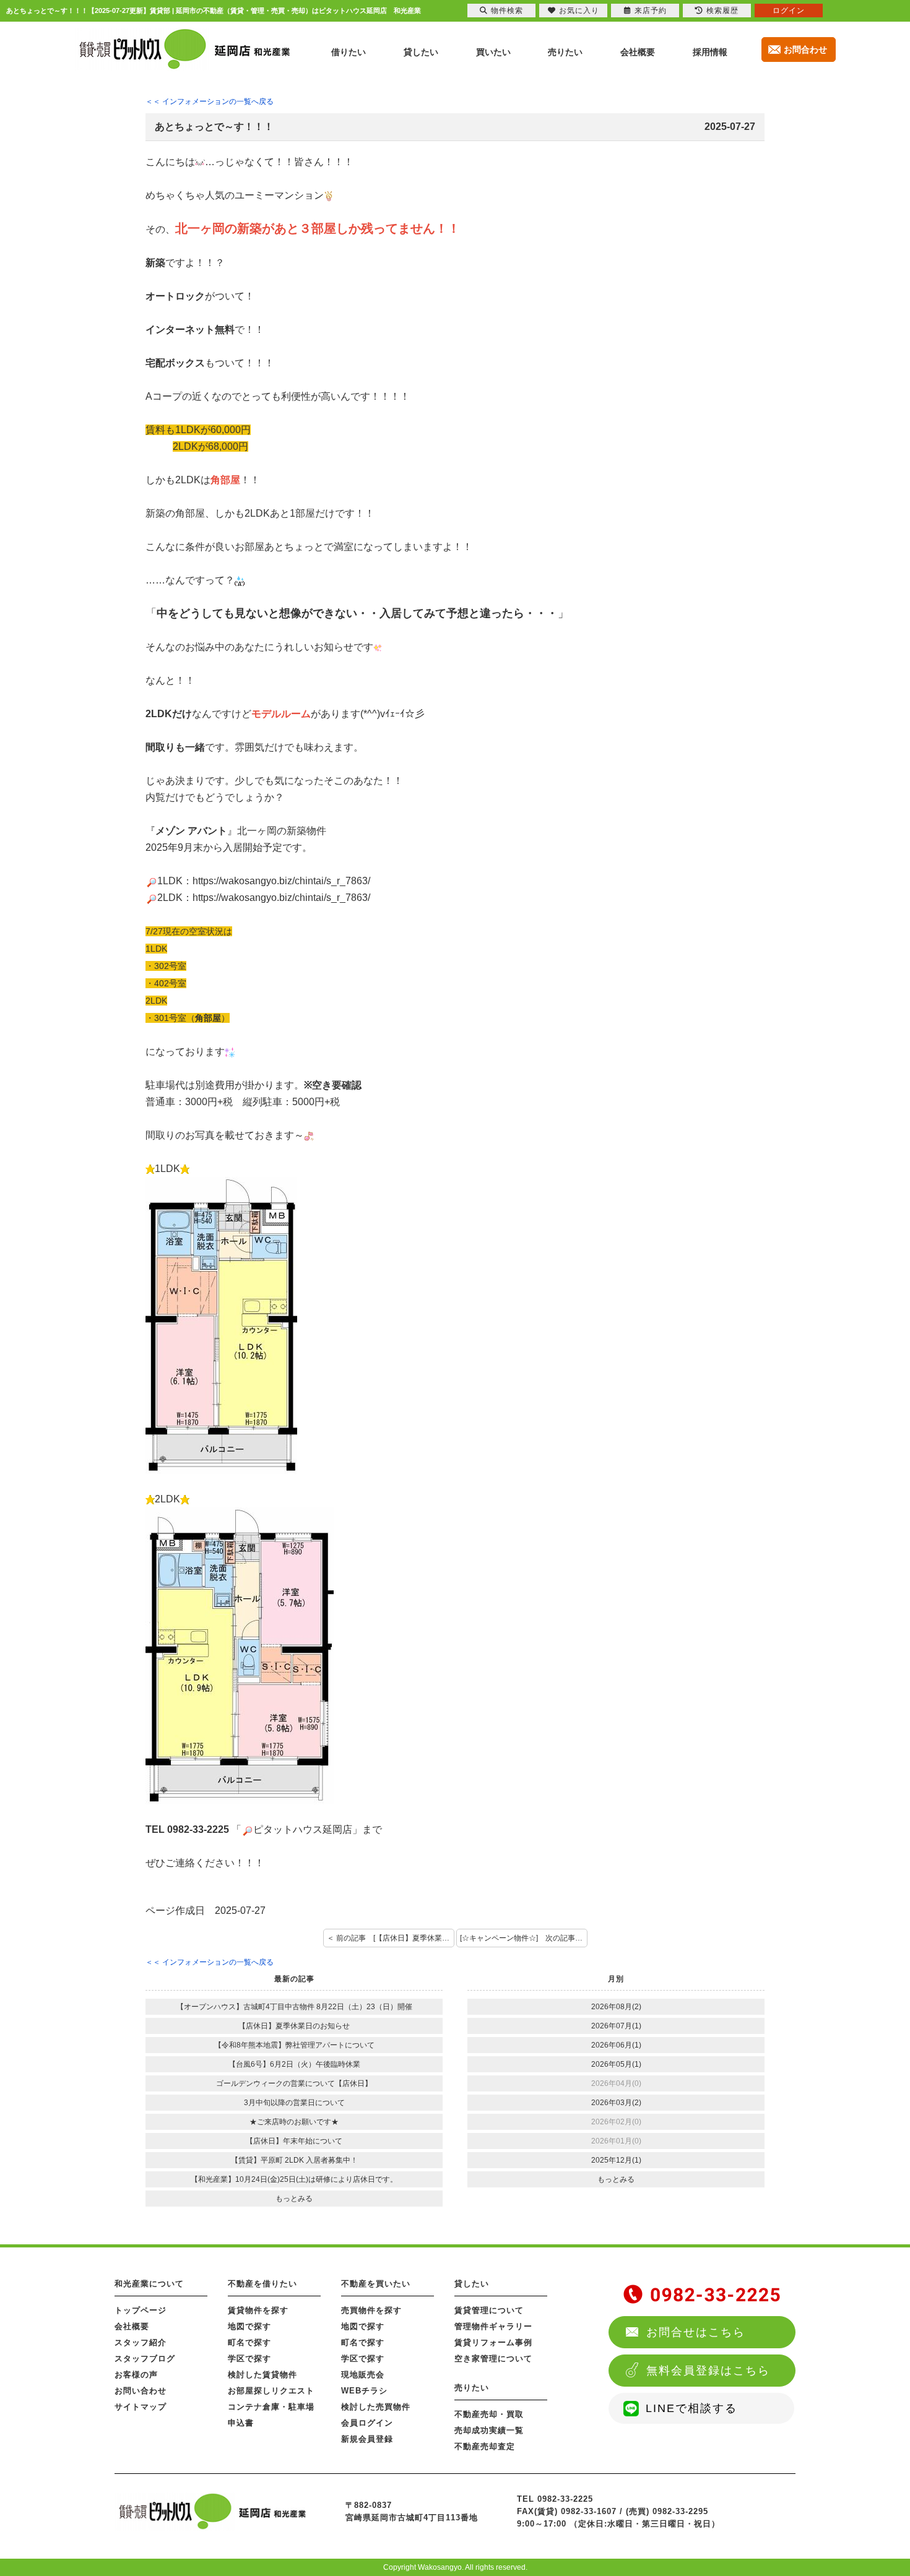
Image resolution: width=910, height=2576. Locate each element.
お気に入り (579, 11)
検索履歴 (722, 11)
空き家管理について (493, 2358)
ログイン (789, 11)
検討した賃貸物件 (262, 2375)
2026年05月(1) (616, 2064)
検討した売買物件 (376, 2407)
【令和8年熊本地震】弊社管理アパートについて (294, 2045)
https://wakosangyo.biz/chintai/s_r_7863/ (281, 881)
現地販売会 (363, 2375)
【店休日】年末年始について (294, 2141)
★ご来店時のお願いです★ (294, 2122)
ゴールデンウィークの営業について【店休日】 (294, 2083)
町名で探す (249, 2342)
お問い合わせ (141, 2391)
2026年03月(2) (616, 2103)
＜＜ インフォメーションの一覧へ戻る (210, 101)
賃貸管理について (489, 2310)
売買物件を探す (371, 2310)
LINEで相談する (691, 2408)
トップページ (141, 2310)
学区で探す (249, 2358)
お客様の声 (136, 2375)
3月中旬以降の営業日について (294, 2103)
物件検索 (507, 11)
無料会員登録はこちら (708, 2371)
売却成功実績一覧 (489, 2430)
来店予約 (651, 11)
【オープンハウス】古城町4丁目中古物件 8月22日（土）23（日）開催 (294, 2007)
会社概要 (132, 2326)
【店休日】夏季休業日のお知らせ (294, 2026)
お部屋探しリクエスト (271, 2391)
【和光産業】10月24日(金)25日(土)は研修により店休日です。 (294, 2179)
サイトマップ (141, 2407)
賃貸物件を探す (258, 2310)
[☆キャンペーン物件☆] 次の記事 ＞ (522, 1938)
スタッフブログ (145, 2358)
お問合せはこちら (696, 2332)
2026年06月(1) (616, 2045)
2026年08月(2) (616, 2007)
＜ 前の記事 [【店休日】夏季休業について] (391, 1938)
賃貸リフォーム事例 (493, 2342)
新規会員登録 (367, 2439)
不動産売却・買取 (489, 2414)
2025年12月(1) (616, 2160)
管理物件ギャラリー (493, 2326)
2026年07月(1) (616, 2026)
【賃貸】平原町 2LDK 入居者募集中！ (294, 2160)
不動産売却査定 (485, 2446)
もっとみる (294, 2199)
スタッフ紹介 (141, 2342)
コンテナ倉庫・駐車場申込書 (271, 2415)
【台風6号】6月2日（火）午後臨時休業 (294, 2064)
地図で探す (249, 2326)
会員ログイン (367, 2423)
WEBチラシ (364, 2391)
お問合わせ (805, 50)
